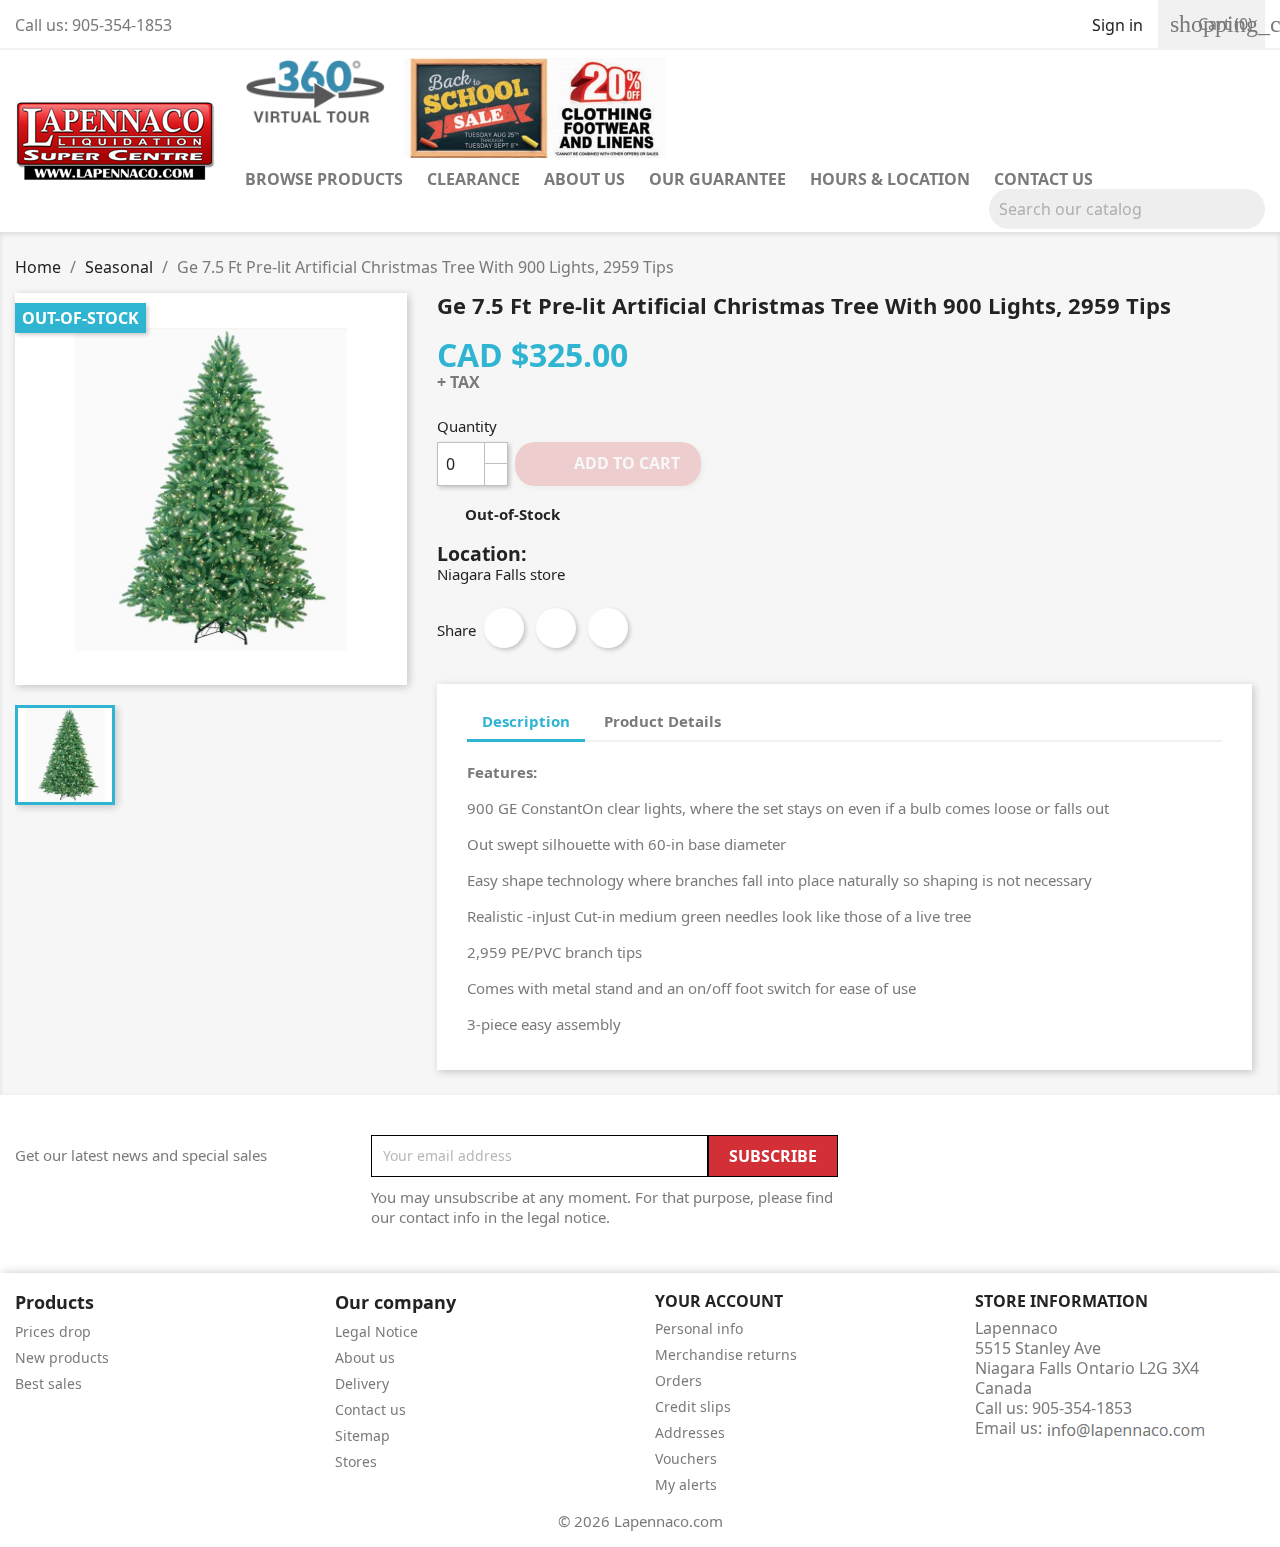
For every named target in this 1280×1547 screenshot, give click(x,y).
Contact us (1043, 179)
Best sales (48, 1383)
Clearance (473, 179)
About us (584, 179)
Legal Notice (376, 1331)
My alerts (686, 1484)
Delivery (362, 1383)
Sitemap (362, 1435)
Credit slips (693, 1406)
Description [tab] (526, 721)
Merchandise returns (726, 1354)
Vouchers (686, 1458)
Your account (719, 1301)
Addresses (690, 1432)
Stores (356, 1461)
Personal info (699, 1328)
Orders (678, 1380)
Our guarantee (717, 179)
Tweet (556, 628)
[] (1257, 223)
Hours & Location (890, 179)
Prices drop (53, 1331)
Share (504, 628)
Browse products (324, 179)
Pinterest (608, 628)
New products (62, 1357)
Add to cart (609, 463)
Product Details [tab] (662, 721)
